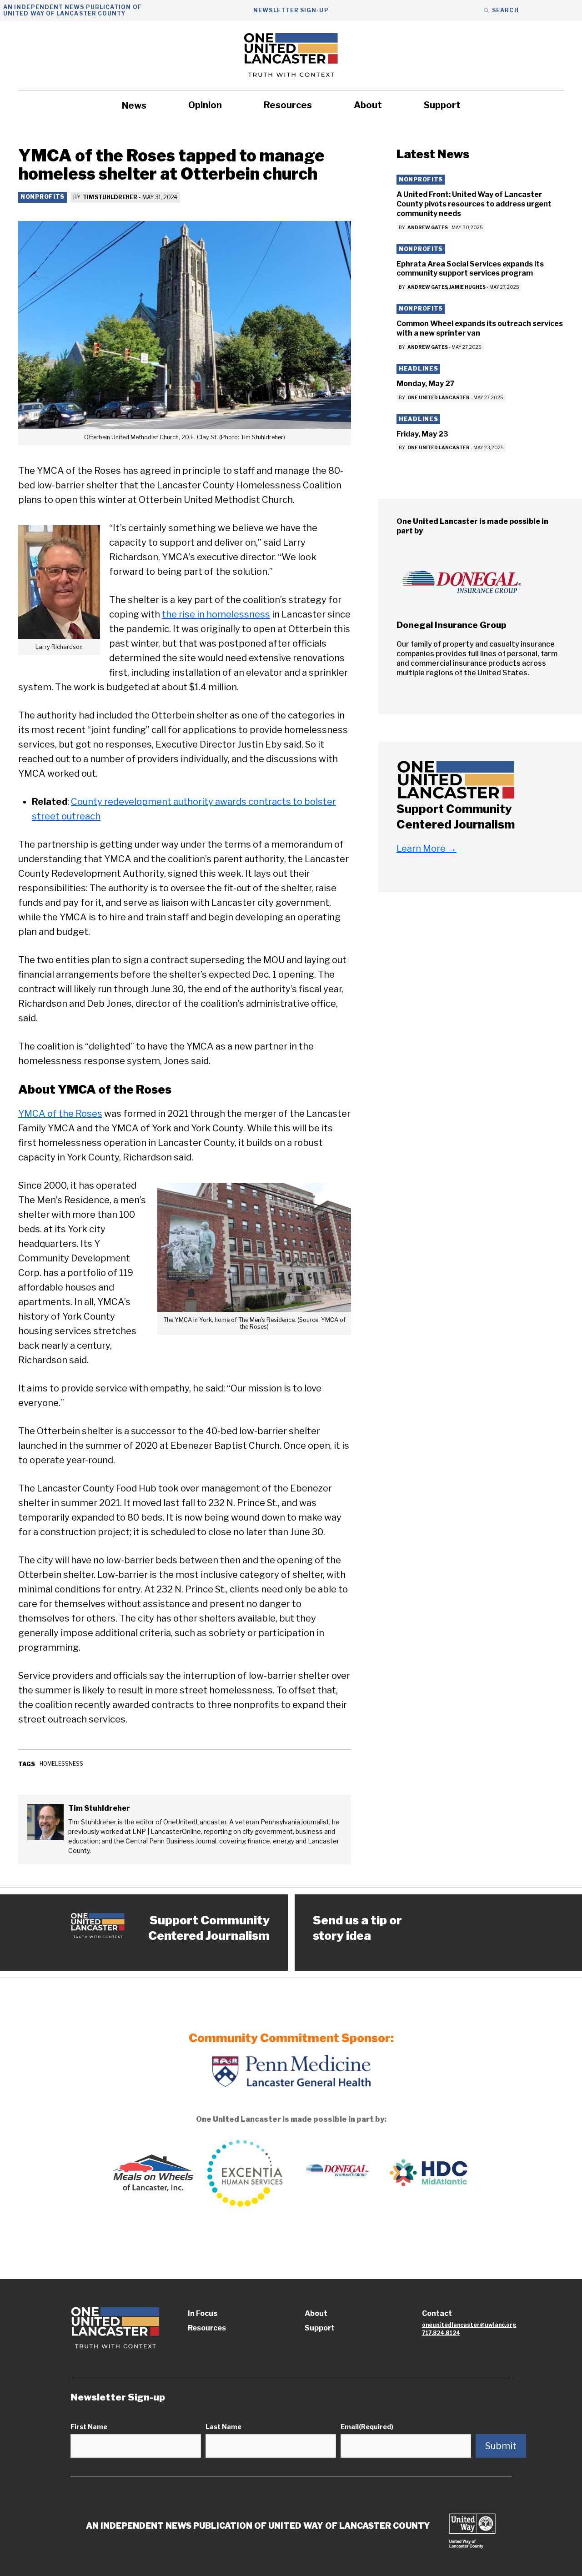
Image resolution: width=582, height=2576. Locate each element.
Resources (288, 105)
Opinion (205, 105)
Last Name (223, 2427)
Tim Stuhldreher (110, 197)
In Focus (203, 2313)
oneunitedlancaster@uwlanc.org (469, 2325)
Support (442, 105)
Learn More (426, 849)
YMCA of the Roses (60, 1114)
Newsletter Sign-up (291, 10)
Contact (437, 2313)
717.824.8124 (441, 2333)
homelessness (61, 1764)
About (368, 105)
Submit (501, 2446)
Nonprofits (43, 197)
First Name (89, 2427)
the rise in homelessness (216, 614)
